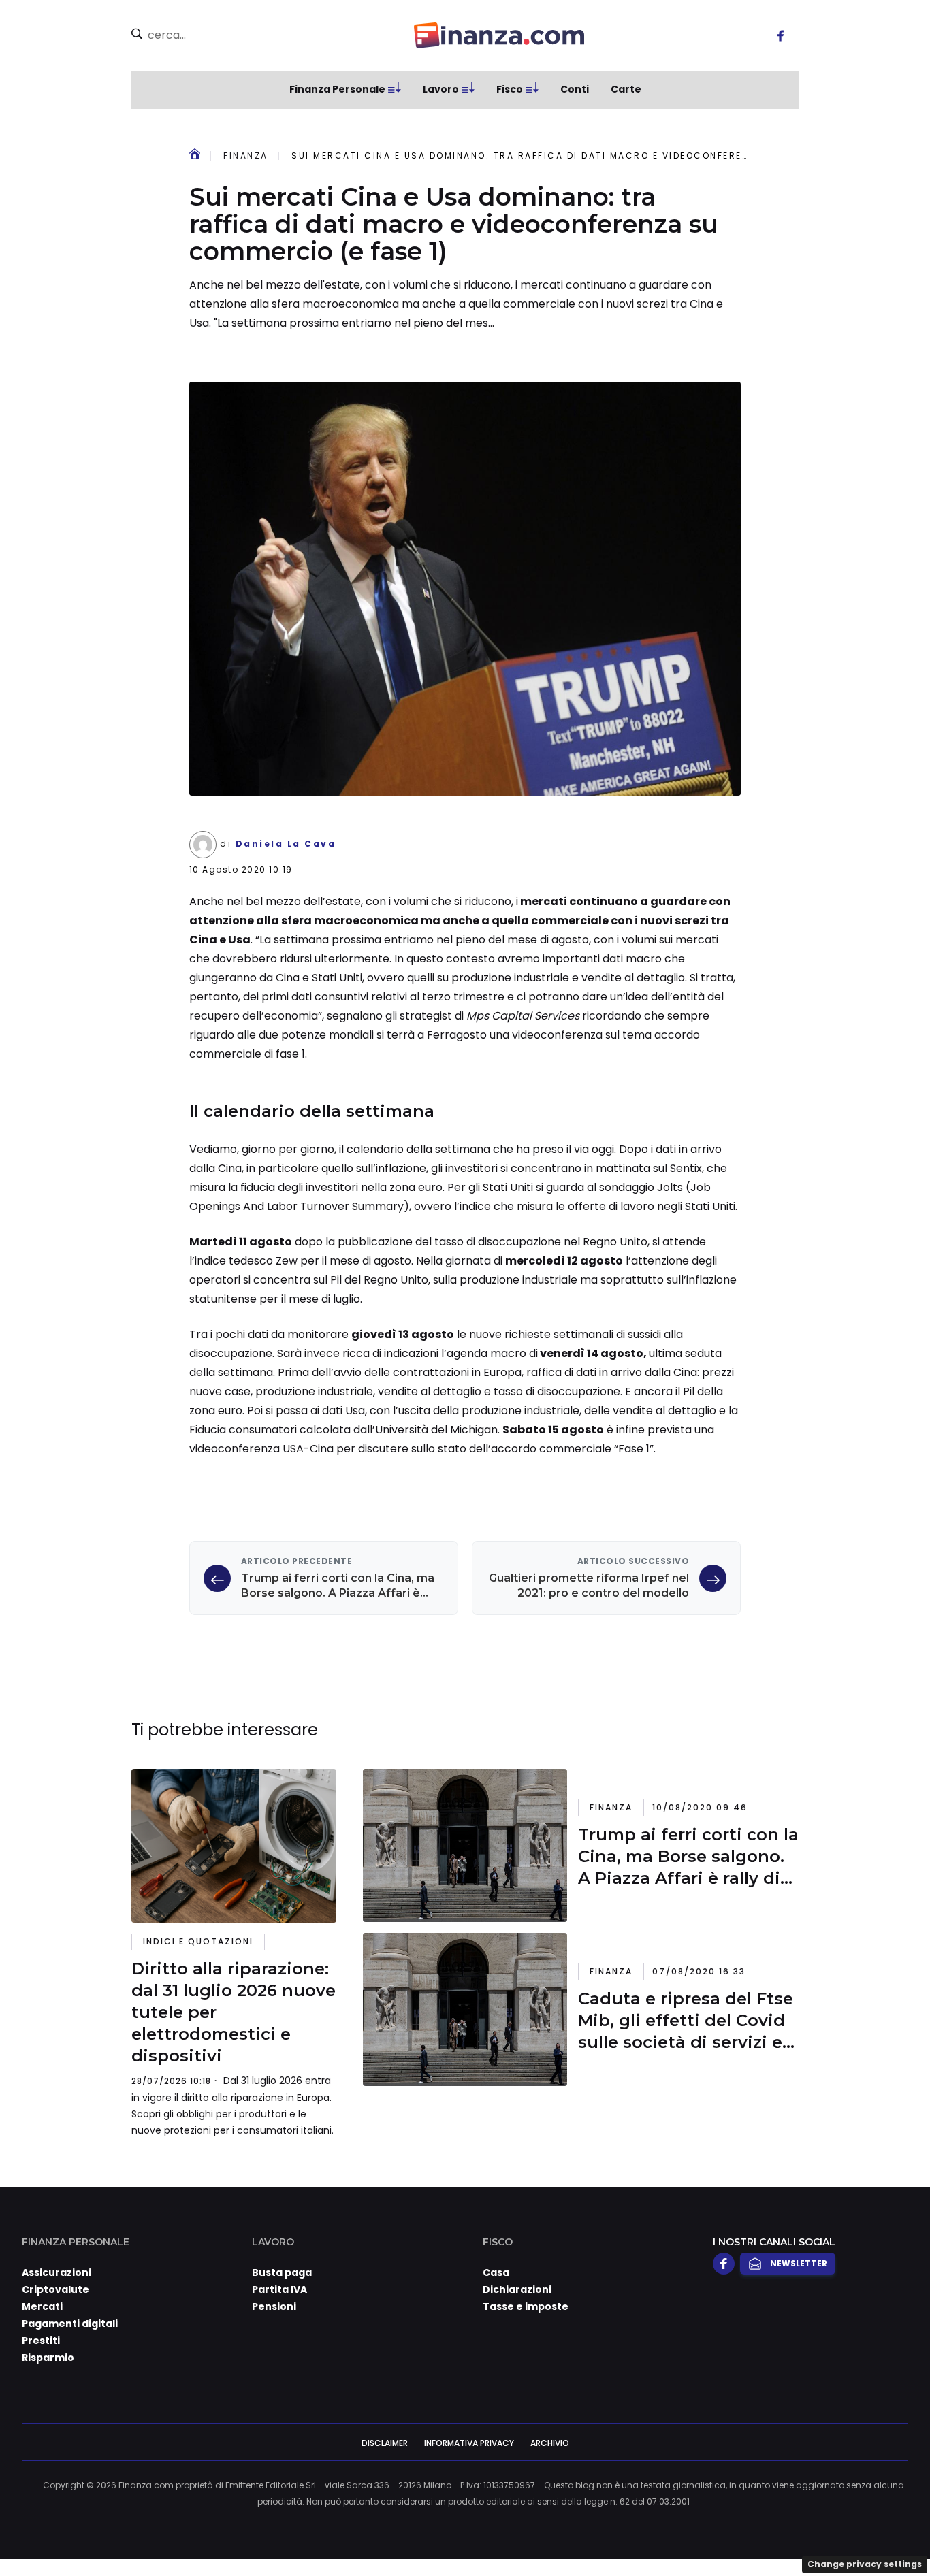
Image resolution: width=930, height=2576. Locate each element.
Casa (496, 2272)
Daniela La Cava (286, 844)
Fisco (510, 89)
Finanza (246, 156)
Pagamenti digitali (70, 2324)
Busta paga (282, 2272)
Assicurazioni (57, 2272)
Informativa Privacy (469, 2443)
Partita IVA (279, 2289)
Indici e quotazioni (198, 1941)
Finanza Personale (337, 89)
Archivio (550, 2443)
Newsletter (799, 2263)
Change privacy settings (865, 2564)
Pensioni (274, 2306)
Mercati (42, 2306)
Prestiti (41, 2341)
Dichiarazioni (517, 2289)
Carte (626, 89)
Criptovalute (55, 2289)
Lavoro (441, 89)
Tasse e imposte (526, 2306)
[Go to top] (798, 2531)
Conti (575, 89)
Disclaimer (385, 2443)
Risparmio (48, 2358)
